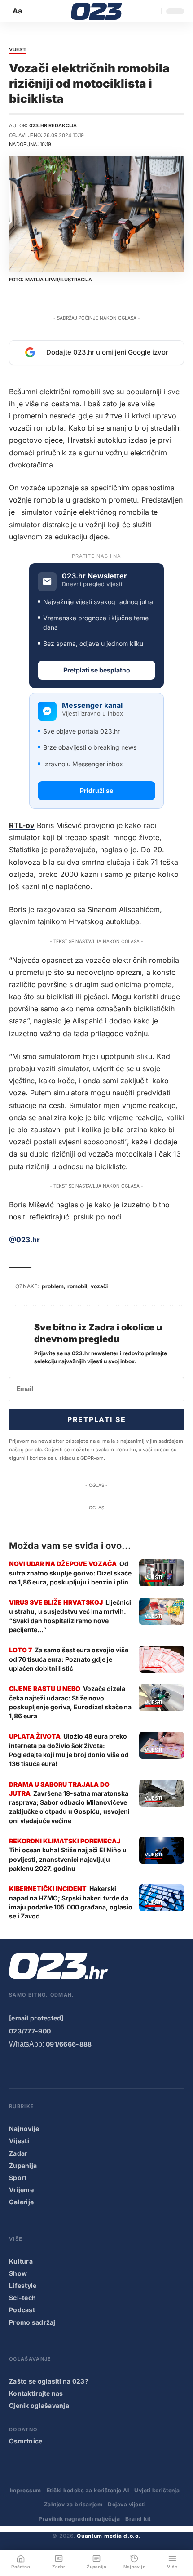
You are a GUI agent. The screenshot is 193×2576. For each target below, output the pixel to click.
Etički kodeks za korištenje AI (88, 2490)
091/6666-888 (69, 2044)
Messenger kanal (92, 705)
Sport (18, 2178)
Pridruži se (96, 790)
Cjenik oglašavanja (39, 2405)
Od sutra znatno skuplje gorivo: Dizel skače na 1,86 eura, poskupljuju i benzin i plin (70, 1573)
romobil (77, 1286)
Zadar (18, 2153)
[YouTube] (33, 2068)
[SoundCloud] (87, 2068)
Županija (23, 2165)
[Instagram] (51, 2068)
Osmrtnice (26, 2441)
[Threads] (123, 2068)
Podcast (22, 2310)
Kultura (21, 2261)
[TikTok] (69, 2068)
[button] (18, 11)
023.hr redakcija (53, 125)
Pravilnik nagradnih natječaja (79, 2519)
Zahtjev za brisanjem (73, 2504)
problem (53, 1286)
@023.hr (24, 1240)
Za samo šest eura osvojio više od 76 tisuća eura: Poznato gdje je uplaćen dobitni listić (69, 1659)
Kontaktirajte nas (36, 2393)
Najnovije (24, 2129)
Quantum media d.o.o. (109, 2536)
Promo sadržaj (32, 2322)
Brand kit (138, 2519)
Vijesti (18, 50)
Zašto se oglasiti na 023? (49, 2381)
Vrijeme (21, 2190)
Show (18, 2273)
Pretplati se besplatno (97, 670)
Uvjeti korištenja (157, 2490)
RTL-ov (22, 825)
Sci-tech (22, 2298)
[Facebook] (15, 2068)
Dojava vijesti (127, 2504)
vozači (99, 1286)
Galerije (21, 2202)
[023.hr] (97, 11)
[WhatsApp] (105, 2068)
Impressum (26, 2490)
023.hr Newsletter (94, 576)
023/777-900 (30, 2031)
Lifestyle (23, 2285)
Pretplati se (96, 1419)
